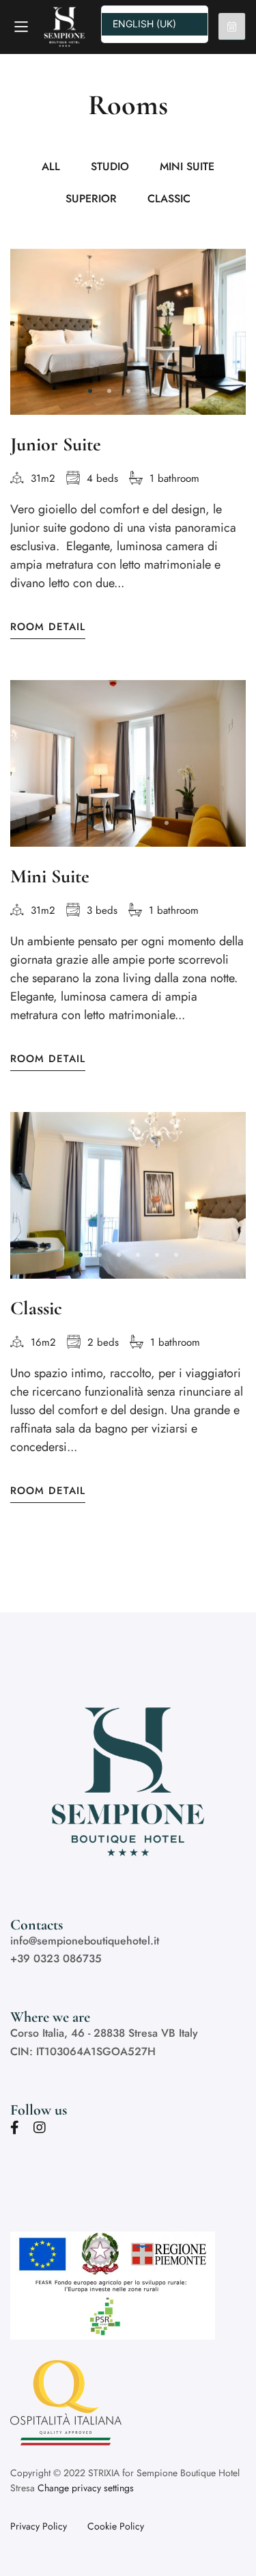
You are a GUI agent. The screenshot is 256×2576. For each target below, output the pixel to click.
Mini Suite (50, 876)
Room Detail (48, 627)
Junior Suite (56, 444)
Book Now (232, 27)
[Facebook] (15, 2128)
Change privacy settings (86, 2488)
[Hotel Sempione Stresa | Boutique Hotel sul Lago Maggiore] (67, 27)
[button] (90, 391)
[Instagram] (40, 2128)
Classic (36, 1308)
